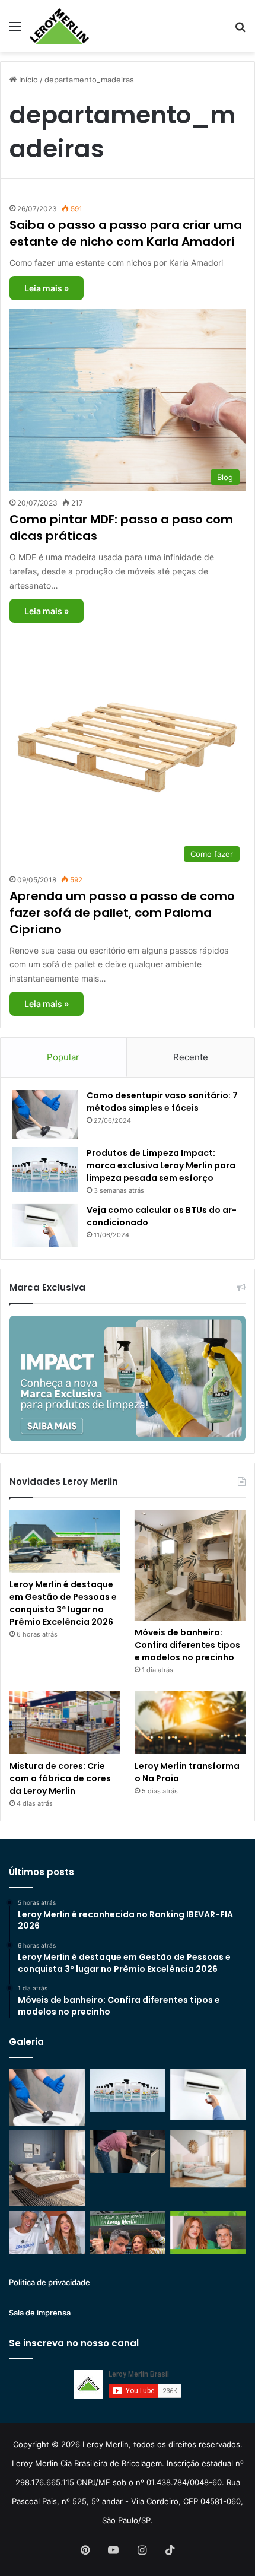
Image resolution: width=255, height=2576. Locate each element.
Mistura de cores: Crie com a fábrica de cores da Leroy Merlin (60, 1778)
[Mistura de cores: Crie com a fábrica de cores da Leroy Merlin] (65, 1723)
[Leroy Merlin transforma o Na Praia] (190, 1723)
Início (27, 80)
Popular (63, 1057)
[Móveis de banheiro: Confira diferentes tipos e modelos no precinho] (190, 1565)
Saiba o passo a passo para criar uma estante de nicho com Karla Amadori (126, 233)
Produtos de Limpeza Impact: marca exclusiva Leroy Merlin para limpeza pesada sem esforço (161, 1165)
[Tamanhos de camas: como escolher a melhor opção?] (47, 2168)
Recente (191, 1057)
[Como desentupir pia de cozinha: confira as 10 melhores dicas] (128, 2152)
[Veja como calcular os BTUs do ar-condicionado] (45, 1226)
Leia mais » (47, 288)
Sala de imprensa (40, 2313)
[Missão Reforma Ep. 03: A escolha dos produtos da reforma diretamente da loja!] (128, 2232)
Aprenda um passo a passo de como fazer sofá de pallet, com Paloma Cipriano (122, 913)
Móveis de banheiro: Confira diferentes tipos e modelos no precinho (187, 1645)
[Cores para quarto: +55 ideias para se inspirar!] (208, 2159)
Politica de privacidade (50, 2282)
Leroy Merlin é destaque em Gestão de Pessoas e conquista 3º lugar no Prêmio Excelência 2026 (63, 1603)
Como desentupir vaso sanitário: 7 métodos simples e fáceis (162, 1102)
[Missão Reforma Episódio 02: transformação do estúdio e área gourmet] (208, 2232)
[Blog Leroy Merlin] (59, 26)
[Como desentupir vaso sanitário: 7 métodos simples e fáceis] (45, 1114)
